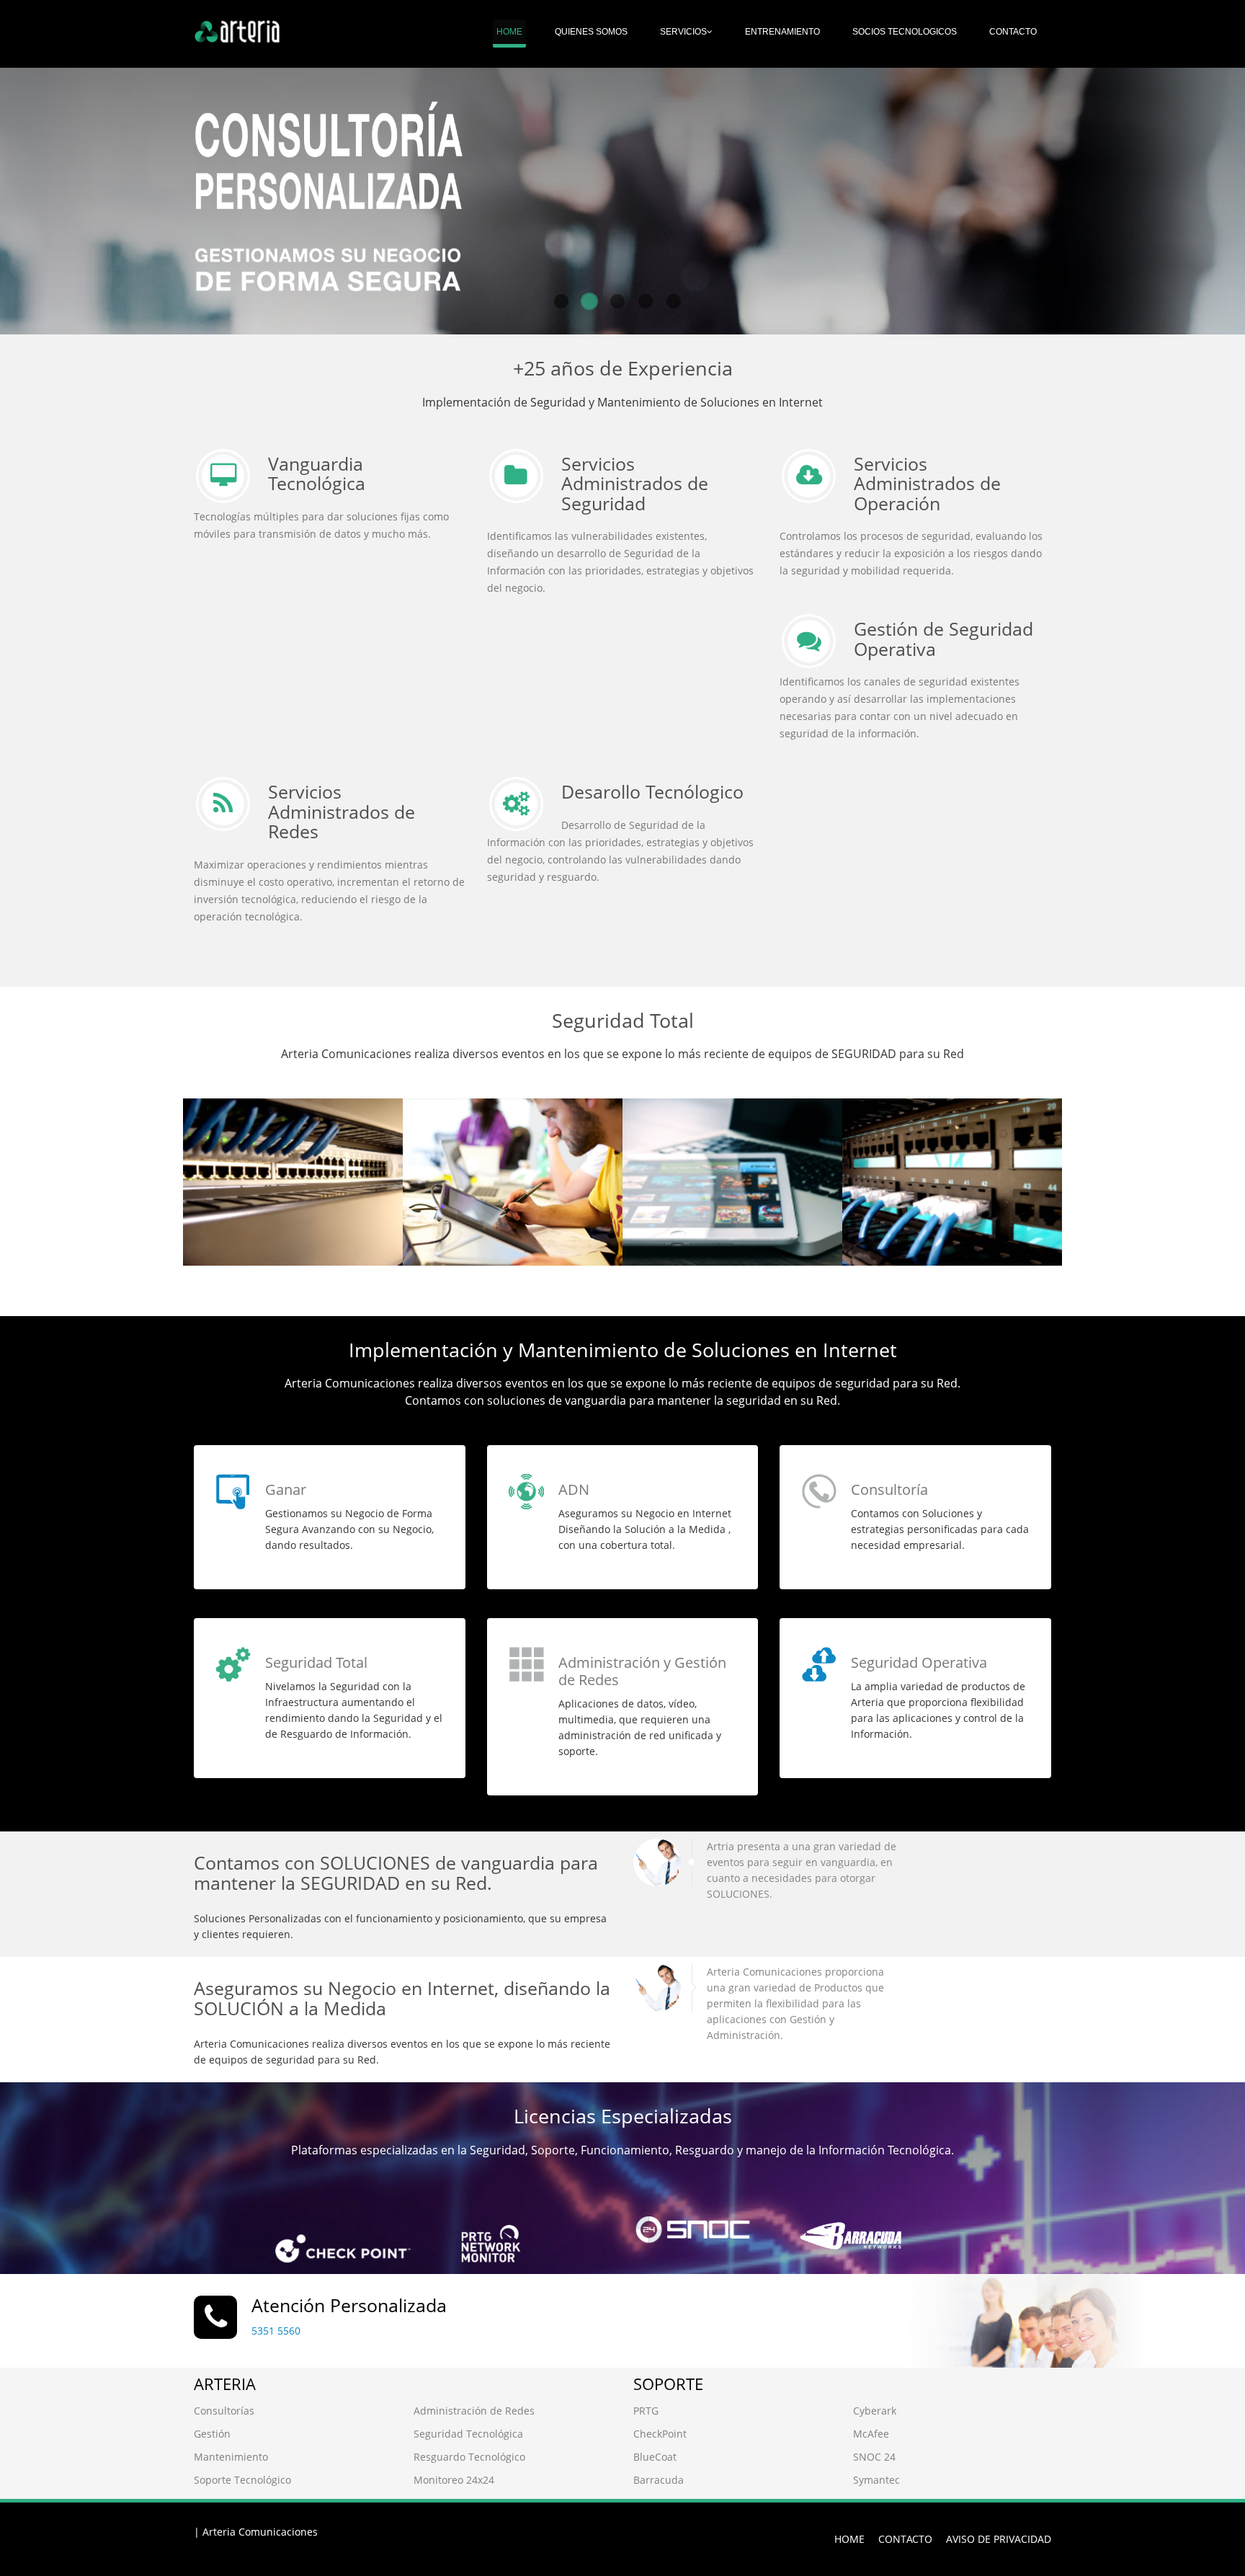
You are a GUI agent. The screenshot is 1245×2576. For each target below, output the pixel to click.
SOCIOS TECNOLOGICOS (905, 32)
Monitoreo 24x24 (454, 2480)
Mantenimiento (231, 2457)
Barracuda (659, 2480)
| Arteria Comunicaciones (256, 2532)
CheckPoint (660, 2434)
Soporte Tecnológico (242, 2480)
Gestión (212, 2434)
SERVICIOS (683, 32)
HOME (509, 32)
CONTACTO (1013, 32)
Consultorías (224, 2411)
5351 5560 (276, 2331)
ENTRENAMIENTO (782, 32)
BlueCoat (655, 2457)
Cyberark (875, 2411)
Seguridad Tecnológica (468, 2434)
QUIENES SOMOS (591, 32)
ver (224, 1222)
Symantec (876, 2480)
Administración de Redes (474, 2411)
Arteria (232, 1136)
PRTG (646, 2411)
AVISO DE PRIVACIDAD (999, 2539)
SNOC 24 (874, 2457)
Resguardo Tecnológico (469, 2457)
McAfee (871, 2434)
